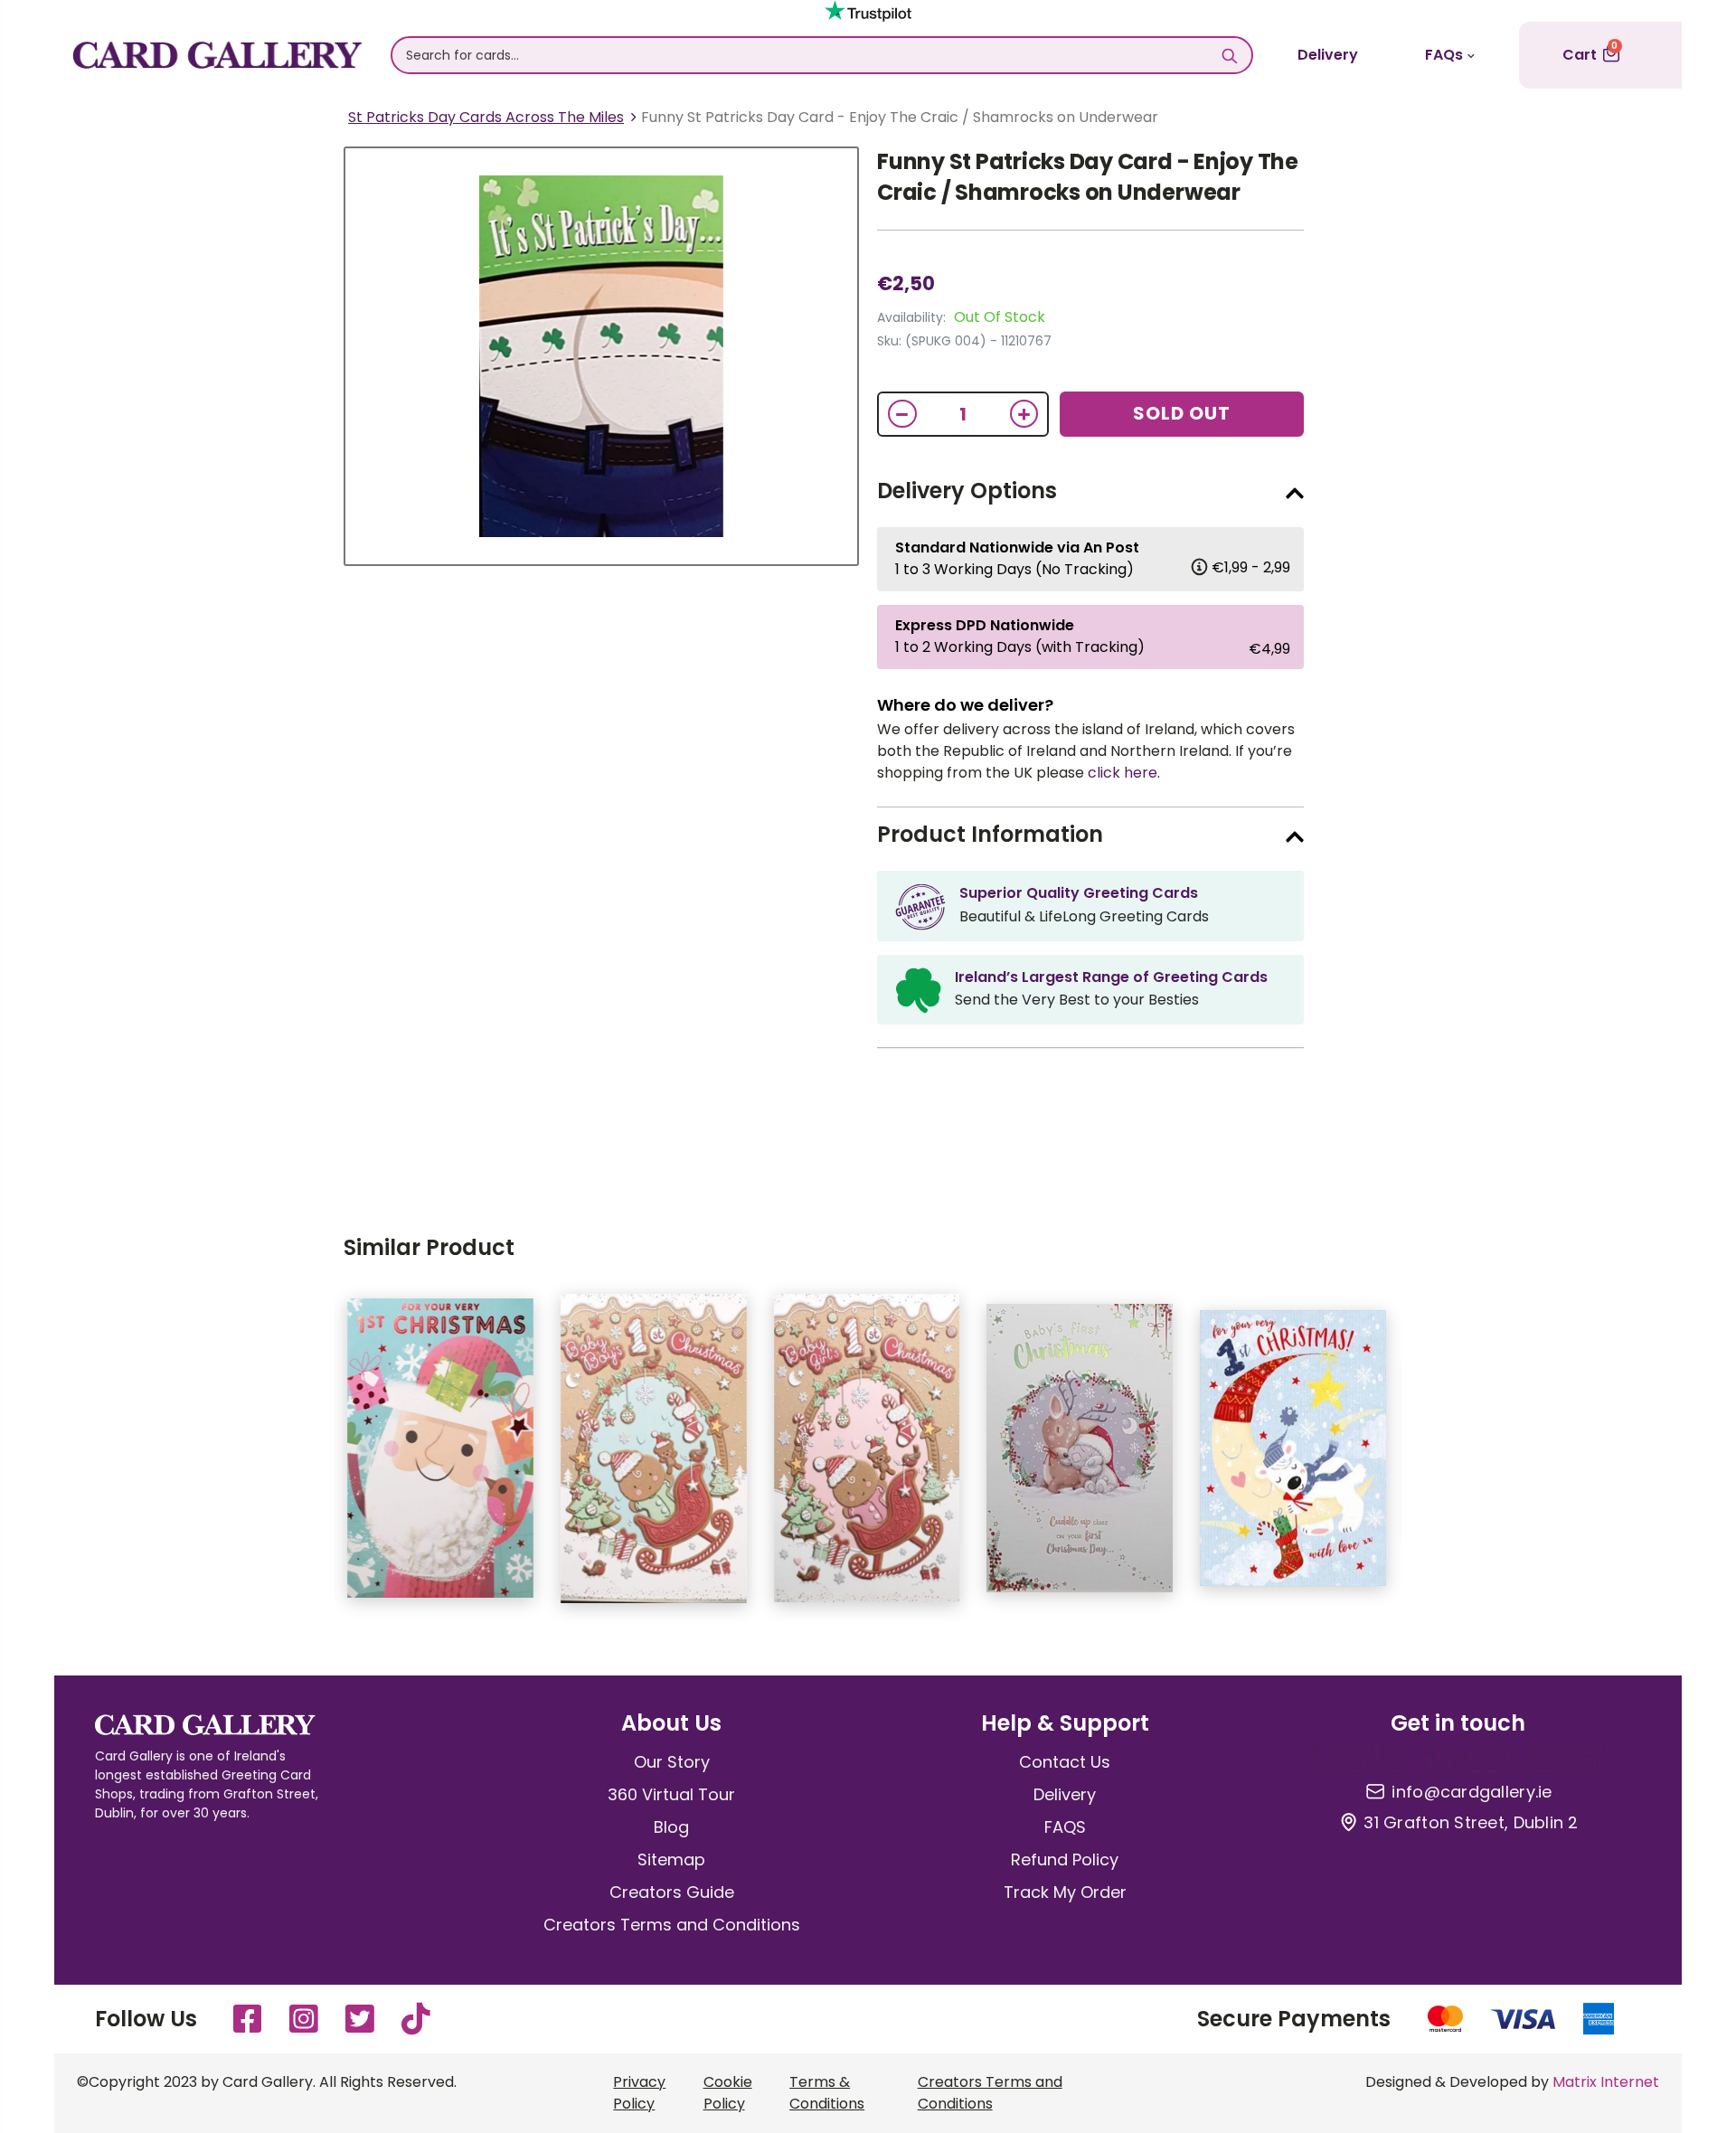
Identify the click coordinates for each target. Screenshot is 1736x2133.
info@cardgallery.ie (1472, 1792)
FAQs (1444, 55)
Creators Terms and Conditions (672, 1925)
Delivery (1328, 55)
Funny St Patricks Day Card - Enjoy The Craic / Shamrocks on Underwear (1088, 177)
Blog (671, 1827)
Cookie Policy (728, 2093)
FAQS (1065, 1827)
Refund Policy (1065, 1859)
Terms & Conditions (827, 2093)
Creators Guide (672, 1892)
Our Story (672, 1762)
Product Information (990, 834)
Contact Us (1065, 1762)
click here (1123, 773)
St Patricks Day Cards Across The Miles (486, 117)
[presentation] (307, 1458)
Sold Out (1182, 413)
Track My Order (1065, 1892)
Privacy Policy (639, 2093)
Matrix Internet (1606, 2082)
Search (1229, 55)
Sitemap (671, 1859)
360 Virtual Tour (671, 1794)
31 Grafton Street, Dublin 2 (1471, 1823)
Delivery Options (967, 491)
